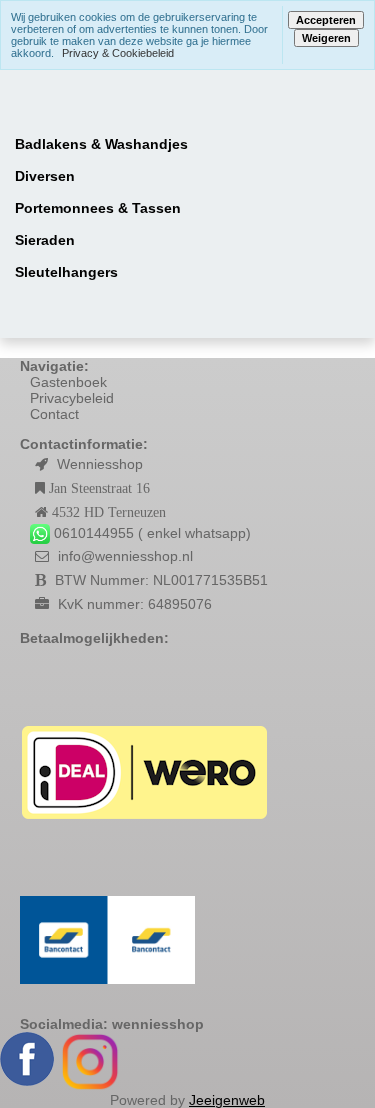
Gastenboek (68, 382)
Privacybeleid (72, 398)
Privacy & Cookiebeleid (118, 53)
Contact (54, 414)
